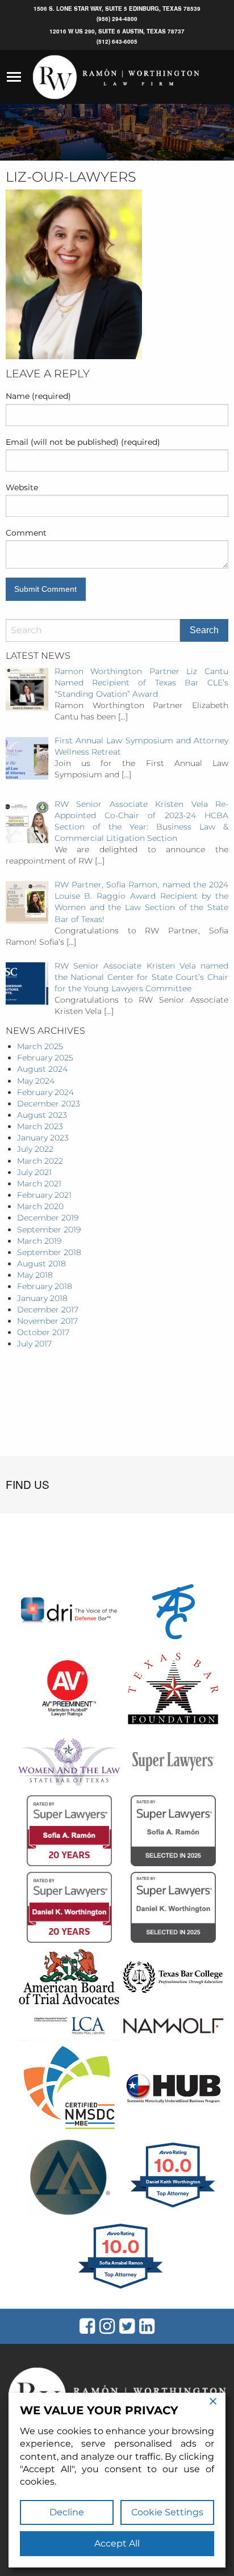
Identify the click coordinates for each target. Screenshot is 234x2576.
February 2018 (45, 1286)
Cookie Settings (167, 2512)
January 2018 (42, 1298)
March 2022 (40, 1161)
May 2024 (36, 1081)
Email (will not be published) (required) (83, 442)
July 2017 (34, 1344)
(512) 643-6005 (117, 41)
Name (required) (38, 396)
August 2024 (42, 1069)
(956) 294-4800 (117, 19)
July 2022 (35, 1149)
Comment (26, 533)
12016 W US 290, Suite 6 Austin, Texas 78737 (117, 31)
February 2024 (45, 1092)
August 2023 (42, 1115)
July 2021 (34, 1172)
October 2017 (43, 1332)
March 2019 (39, 1241)
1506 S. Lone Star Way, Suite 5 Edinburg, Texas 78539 (117, 9)
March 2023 (40, 1126)
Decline (67, 2512)
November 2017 (47, 1321)
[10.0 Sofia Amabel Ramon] (121, 2288)
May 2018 (35, 1275)
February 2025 (45, 1058)
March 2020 (40, 1206)
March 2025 (40, 1046)
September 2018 (49, 1252)
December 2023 (49, 1104)
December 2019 (48, 1218)
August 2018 (41, 1264)
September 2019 (49, 1230)
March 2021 (39, 1184)
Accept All (117, 2543)
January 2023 (43, 1138)
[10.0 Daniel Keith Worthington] (174, 2207)
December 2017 (48, 1310)
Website (22, 487)
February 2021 (44, 1195)
